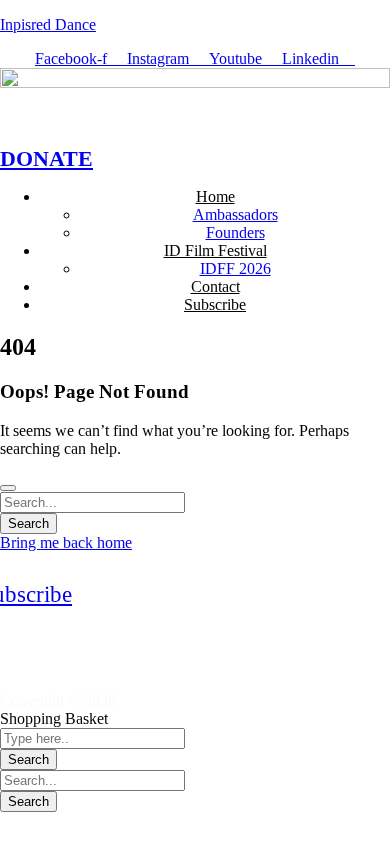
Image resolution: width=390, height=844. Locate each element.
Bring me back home (66, 542)
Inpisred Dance (48, 24)
